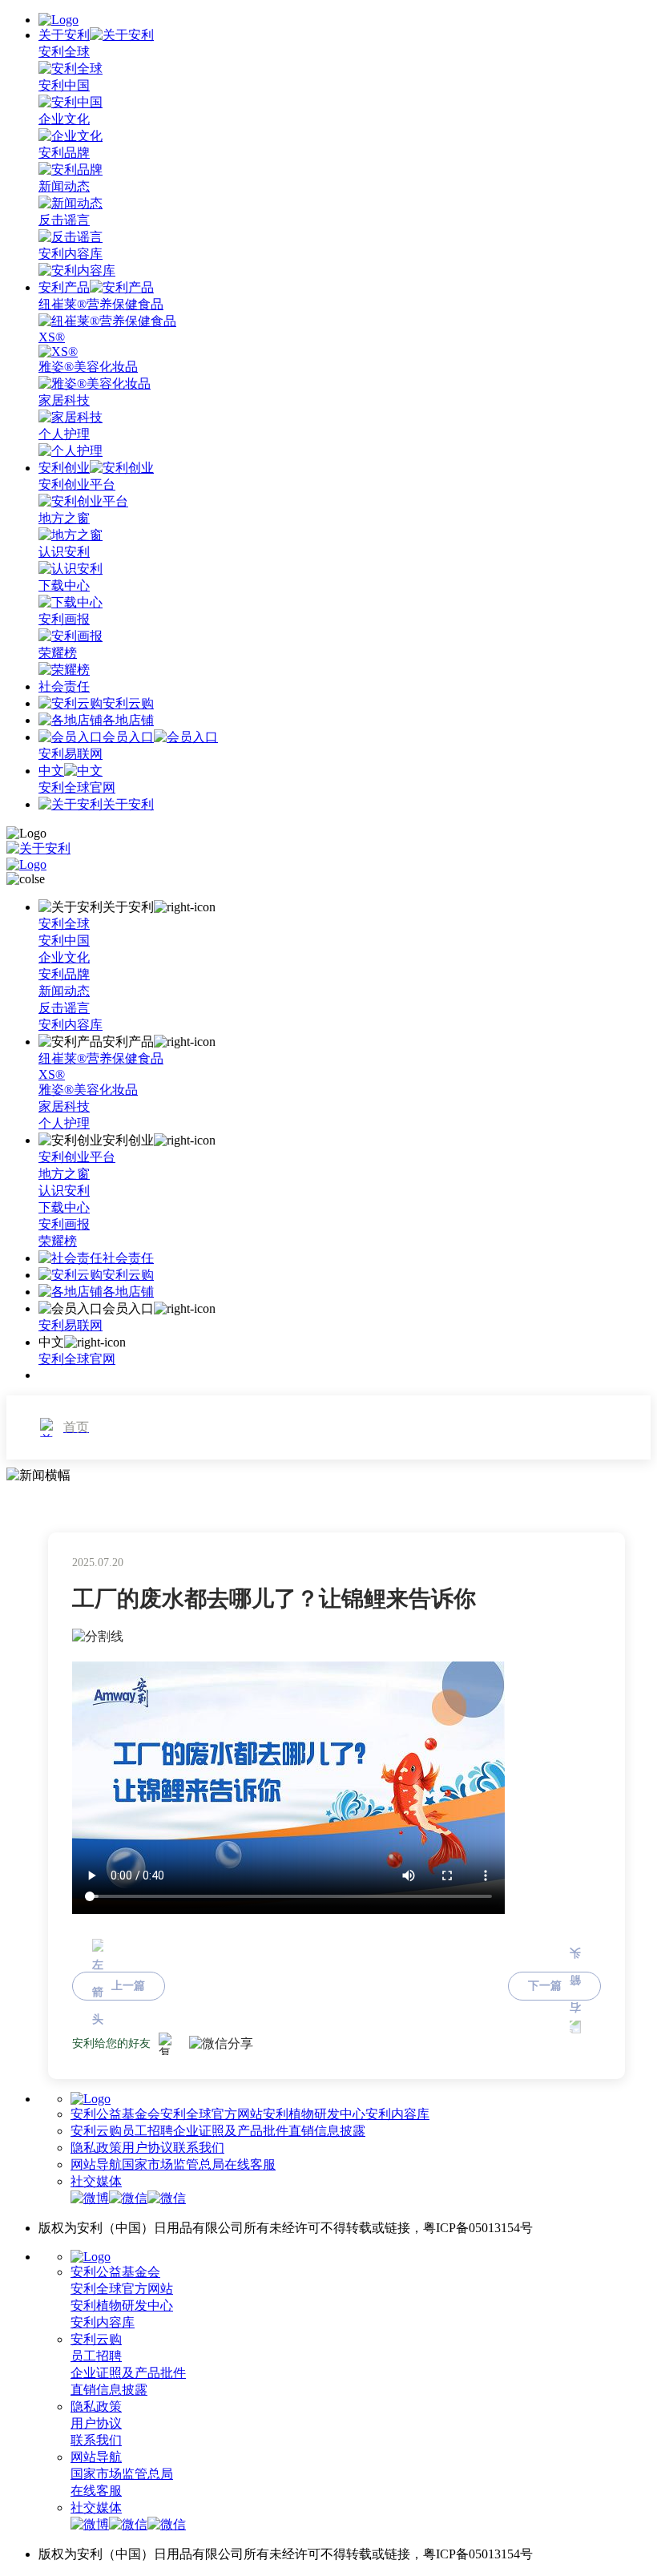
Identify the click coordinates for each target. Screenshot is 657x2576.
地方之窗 (64, 1174)
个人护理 (64, 1123)
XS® (52, 1074)
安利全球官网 (77, 787)
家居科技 (64, 1106)
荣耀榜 (58, 1241)
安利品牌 (64, 974)
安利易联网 (71, 754)
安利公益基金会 (115, 2114)
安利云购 (96, 2131)
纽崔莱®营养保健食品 (101, 1058)
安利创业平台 (77, 1157)
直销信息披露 (327, 2131)
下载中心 (64, 1207)
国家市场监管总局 (173, 2164)
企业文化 (64, 957)
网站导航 (96, 2164)
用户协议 (147, 2148)
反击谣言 (64, 1008)
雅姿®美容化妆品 (88, 1090)
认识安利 (64, 1191)
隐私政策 (96, 2148)
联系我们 (199, 2148)
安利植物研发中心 (314, 2114)
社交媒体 (96, 2181)
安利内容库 (71, 1025)
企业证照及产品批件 (231, 2131)
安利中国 (64, 941)
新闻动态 (64, 991)
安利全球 (64, 924)
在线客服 (250, 2164)
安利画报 (64, 1224)
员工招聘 (147, 2131)
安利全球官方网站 (212, 2114)
